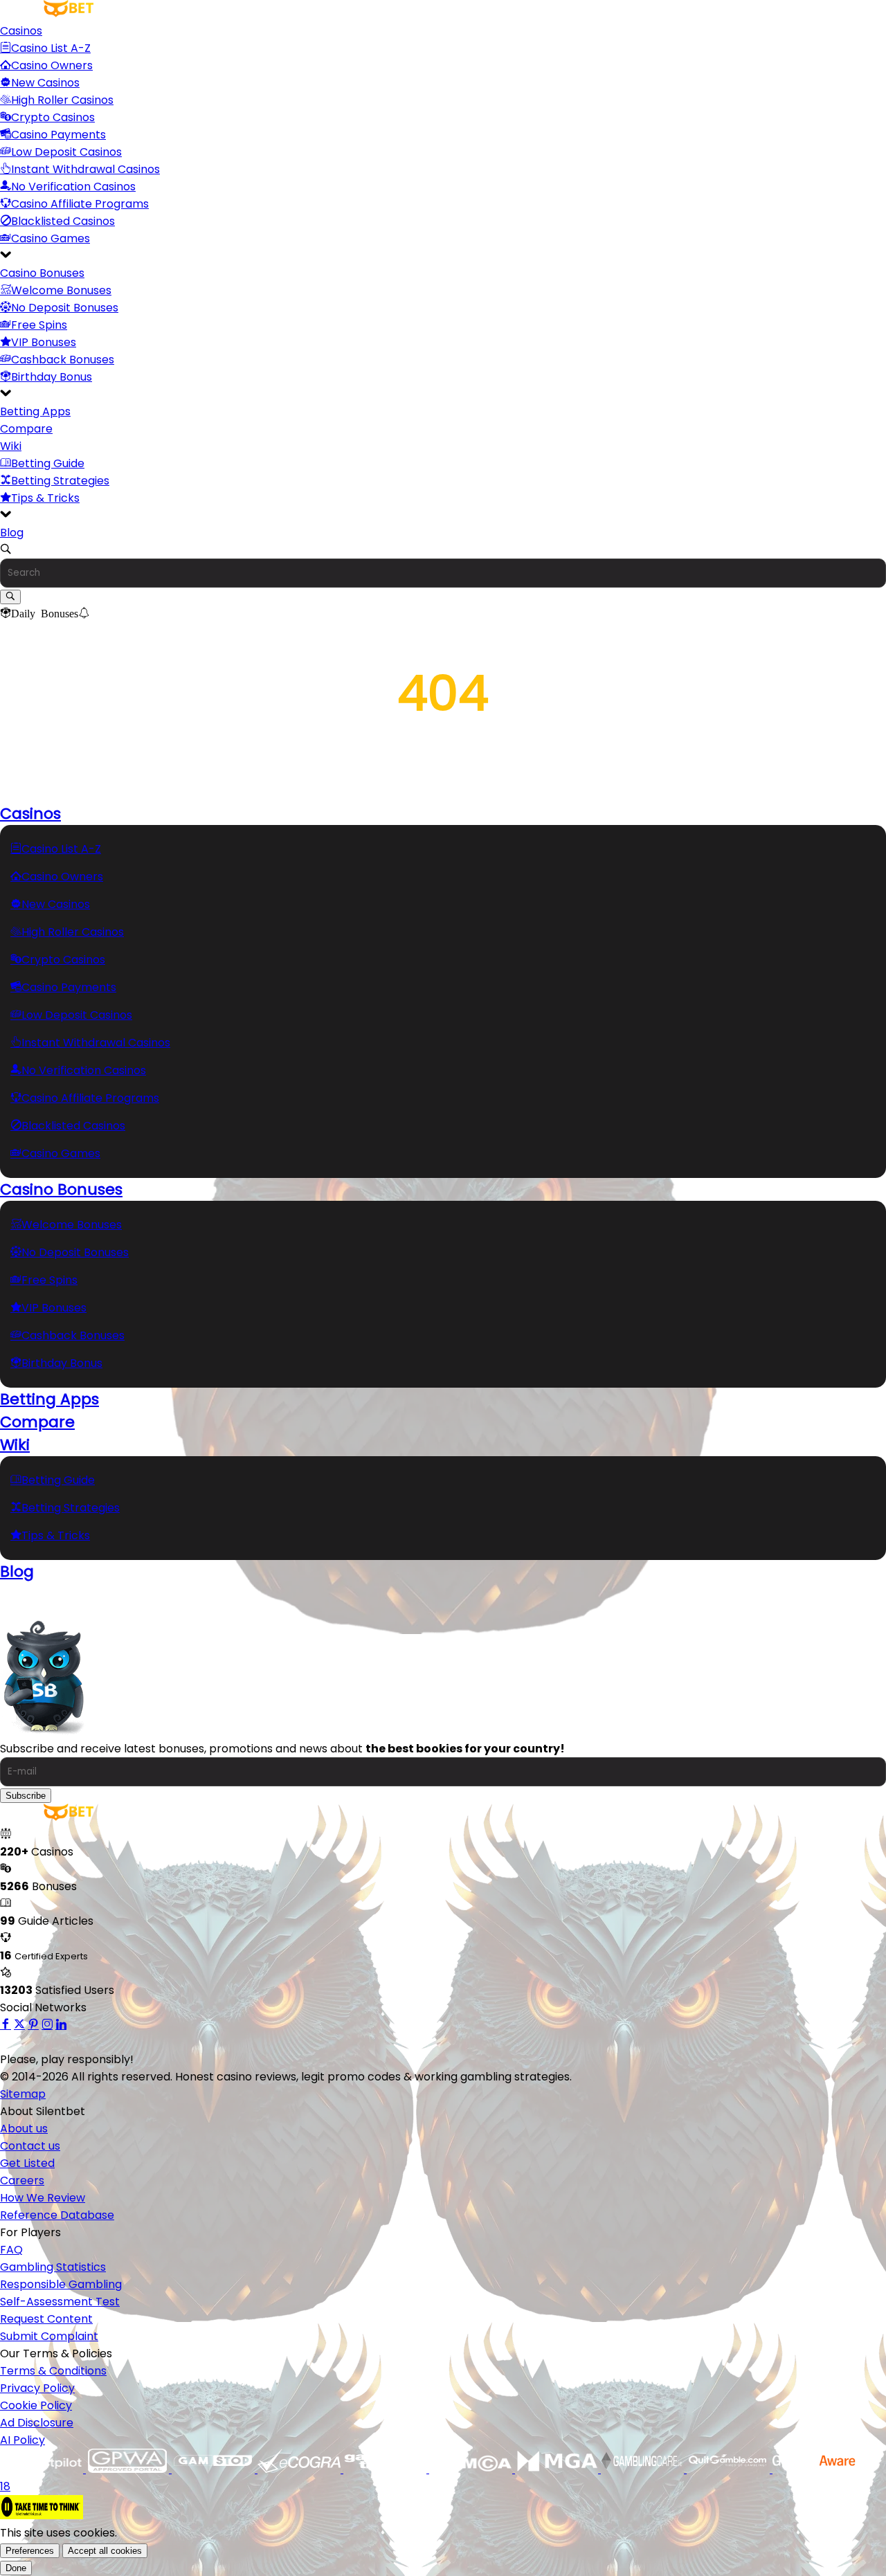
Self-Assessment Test (60, 2302)
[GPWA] (129, 2469)
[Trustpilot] (43, 2469)
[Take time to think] (42, 2515)
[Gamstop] (215, 2469)
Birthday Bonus (52, 377)
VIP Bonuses (44, 342)
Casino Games (51, 238)
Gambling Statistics (53, 2267)
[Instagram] (47, 2025)
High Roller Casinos (62, 100)
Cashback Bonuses (63, 360)
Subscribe (26, 1796)
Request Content (46, 2319)
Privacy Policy (37, 2388)
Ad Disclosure (37, 2423)
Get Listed (27, 2163)
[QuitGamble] (730, 2469)
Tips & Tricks (45, 498)
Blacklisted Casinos (63, 221)
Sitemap (23, 2094)
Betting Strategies (60, 481)
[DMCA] (472, 2469)
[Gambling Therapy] (386, 2469)
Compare (26, 429)
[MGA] (558, 2469)
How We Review (43, 2198)
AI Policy (22, 2440)
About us (24, 2129)
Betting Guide (48, 463)
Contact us (30, 2146)
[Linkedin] (61, 2025)
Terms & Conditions (53, 2371)
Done (16, 2568)
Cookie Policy (36, 2405)
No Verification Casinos (73, 187)
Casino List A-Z (51, 48)
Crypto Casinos (53, 117)
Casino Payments (58, 135)
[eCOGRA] (300, 2469)
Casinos (21, 31)
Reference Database (57, 2215)
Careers (22, 2180)
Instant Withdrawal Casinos (85, 169)
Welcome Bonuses (61, 290)
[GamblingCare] (644, 2469)
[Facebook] (6, 2025)
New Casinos (45, 83)
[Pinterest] (33, 2025)
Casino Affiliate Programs (80, 204)
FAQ (11, 2250)
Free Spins (39, 325)
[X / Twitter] (19, 2025)
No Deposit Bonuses (65, 308)
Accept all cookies (105, 2551)
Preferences (30, 2551)
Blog (12, 533)
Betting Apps (35, 411)
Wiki (11, 446)
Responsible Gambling (61, 2284)
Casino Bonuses (42, 273)
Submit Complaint (49, 2336)
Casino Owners (52, 65)
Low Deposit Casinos (66, 152)
